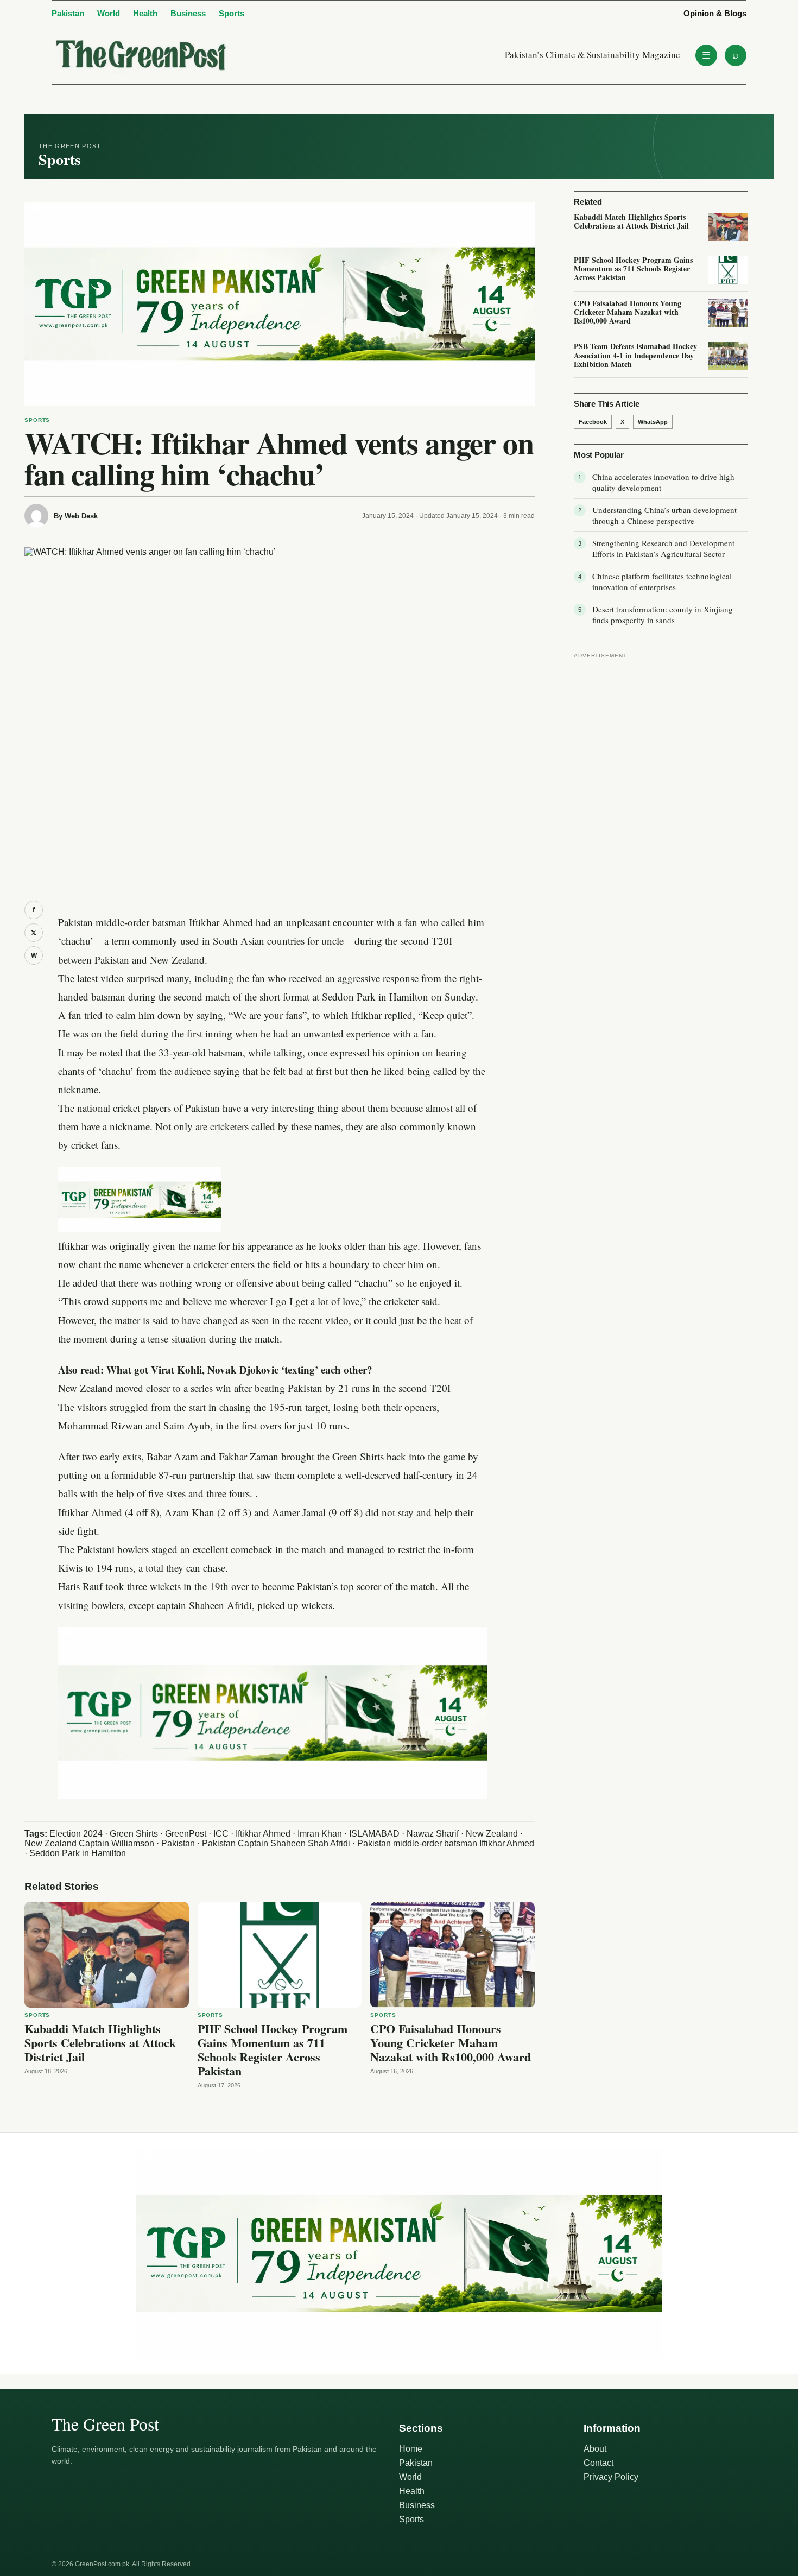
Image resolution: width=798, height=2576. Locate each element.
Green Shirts (134, 1834)
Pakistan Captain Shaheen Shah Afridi (276, 1843)
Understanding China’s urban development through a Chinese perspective (664, 515)
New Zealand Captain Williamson (89, 1843)
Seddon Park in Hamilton (78, 1853)
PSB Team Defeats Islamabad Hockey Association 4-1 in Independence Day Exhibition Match (635, 355)
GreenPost (186, 1834)
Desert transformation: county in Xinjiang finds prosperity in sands (663, 615)
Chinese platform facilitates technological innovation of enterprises (662, 581)
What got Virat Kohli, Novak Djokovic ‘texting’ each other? (239, 1369)
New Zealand (492, 1834)
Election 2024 (76, 1834)
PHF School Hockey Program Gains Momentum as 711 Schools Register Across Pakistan (273, 2050)
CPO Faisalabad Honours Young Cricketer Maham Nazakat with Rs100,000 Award (451, 2043)
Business (188, 13)
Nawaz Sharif (433, 1834)
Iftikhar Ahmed (263, 1834)
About (595, 2449)
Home (411, 2449)
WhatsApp (653, 422)
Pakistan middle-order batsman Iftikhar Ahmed (446, 1843)
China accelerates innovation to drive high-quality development (665, 482)
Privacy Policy (611, 2477)
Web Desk (81, 516)
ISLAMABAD (374, 1834)
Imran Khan (320, 1834)
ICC (221, 1834)
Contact (598, 2463)
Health (145, 13)
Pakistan (68, 13)
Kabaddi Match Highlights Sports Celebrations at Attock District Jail (100, 2043)
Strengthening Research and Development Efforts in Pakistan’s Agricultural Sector (663, 548)
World (109, 13)
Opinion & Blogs (715, 13)
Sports (232, 13)
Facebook (593, 422)
